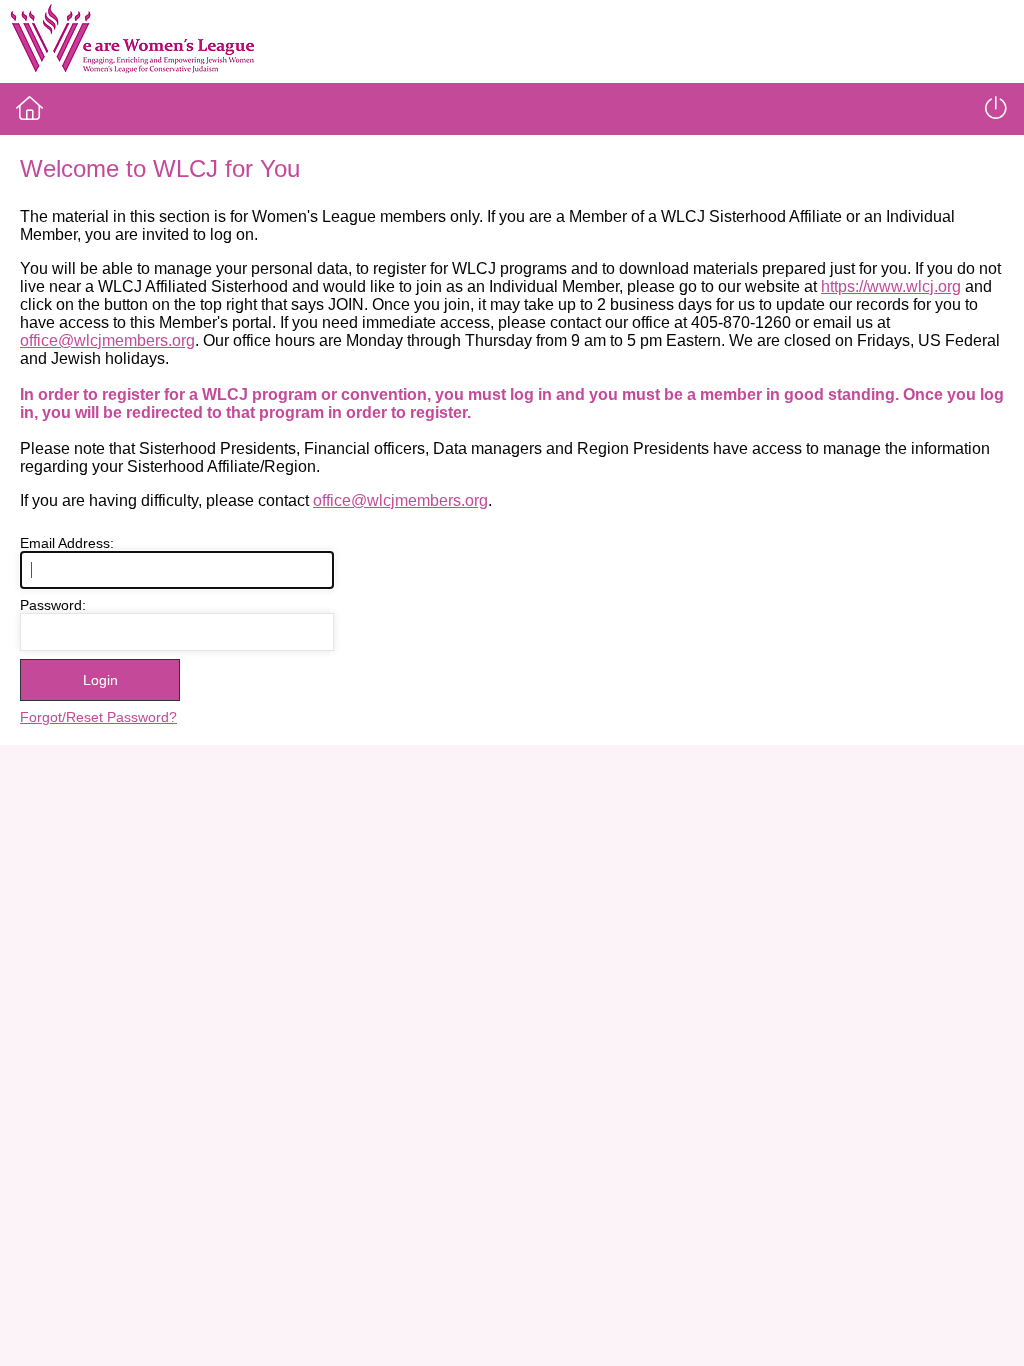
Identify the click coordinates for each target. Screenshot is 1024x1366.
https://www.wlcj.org (891, 286)
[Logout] (996, 108)
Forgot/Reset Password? (98, 717)
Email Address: (67, 543)
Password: (53, 605)
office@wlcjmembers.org (107, 340)
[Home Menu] (29, 108)
